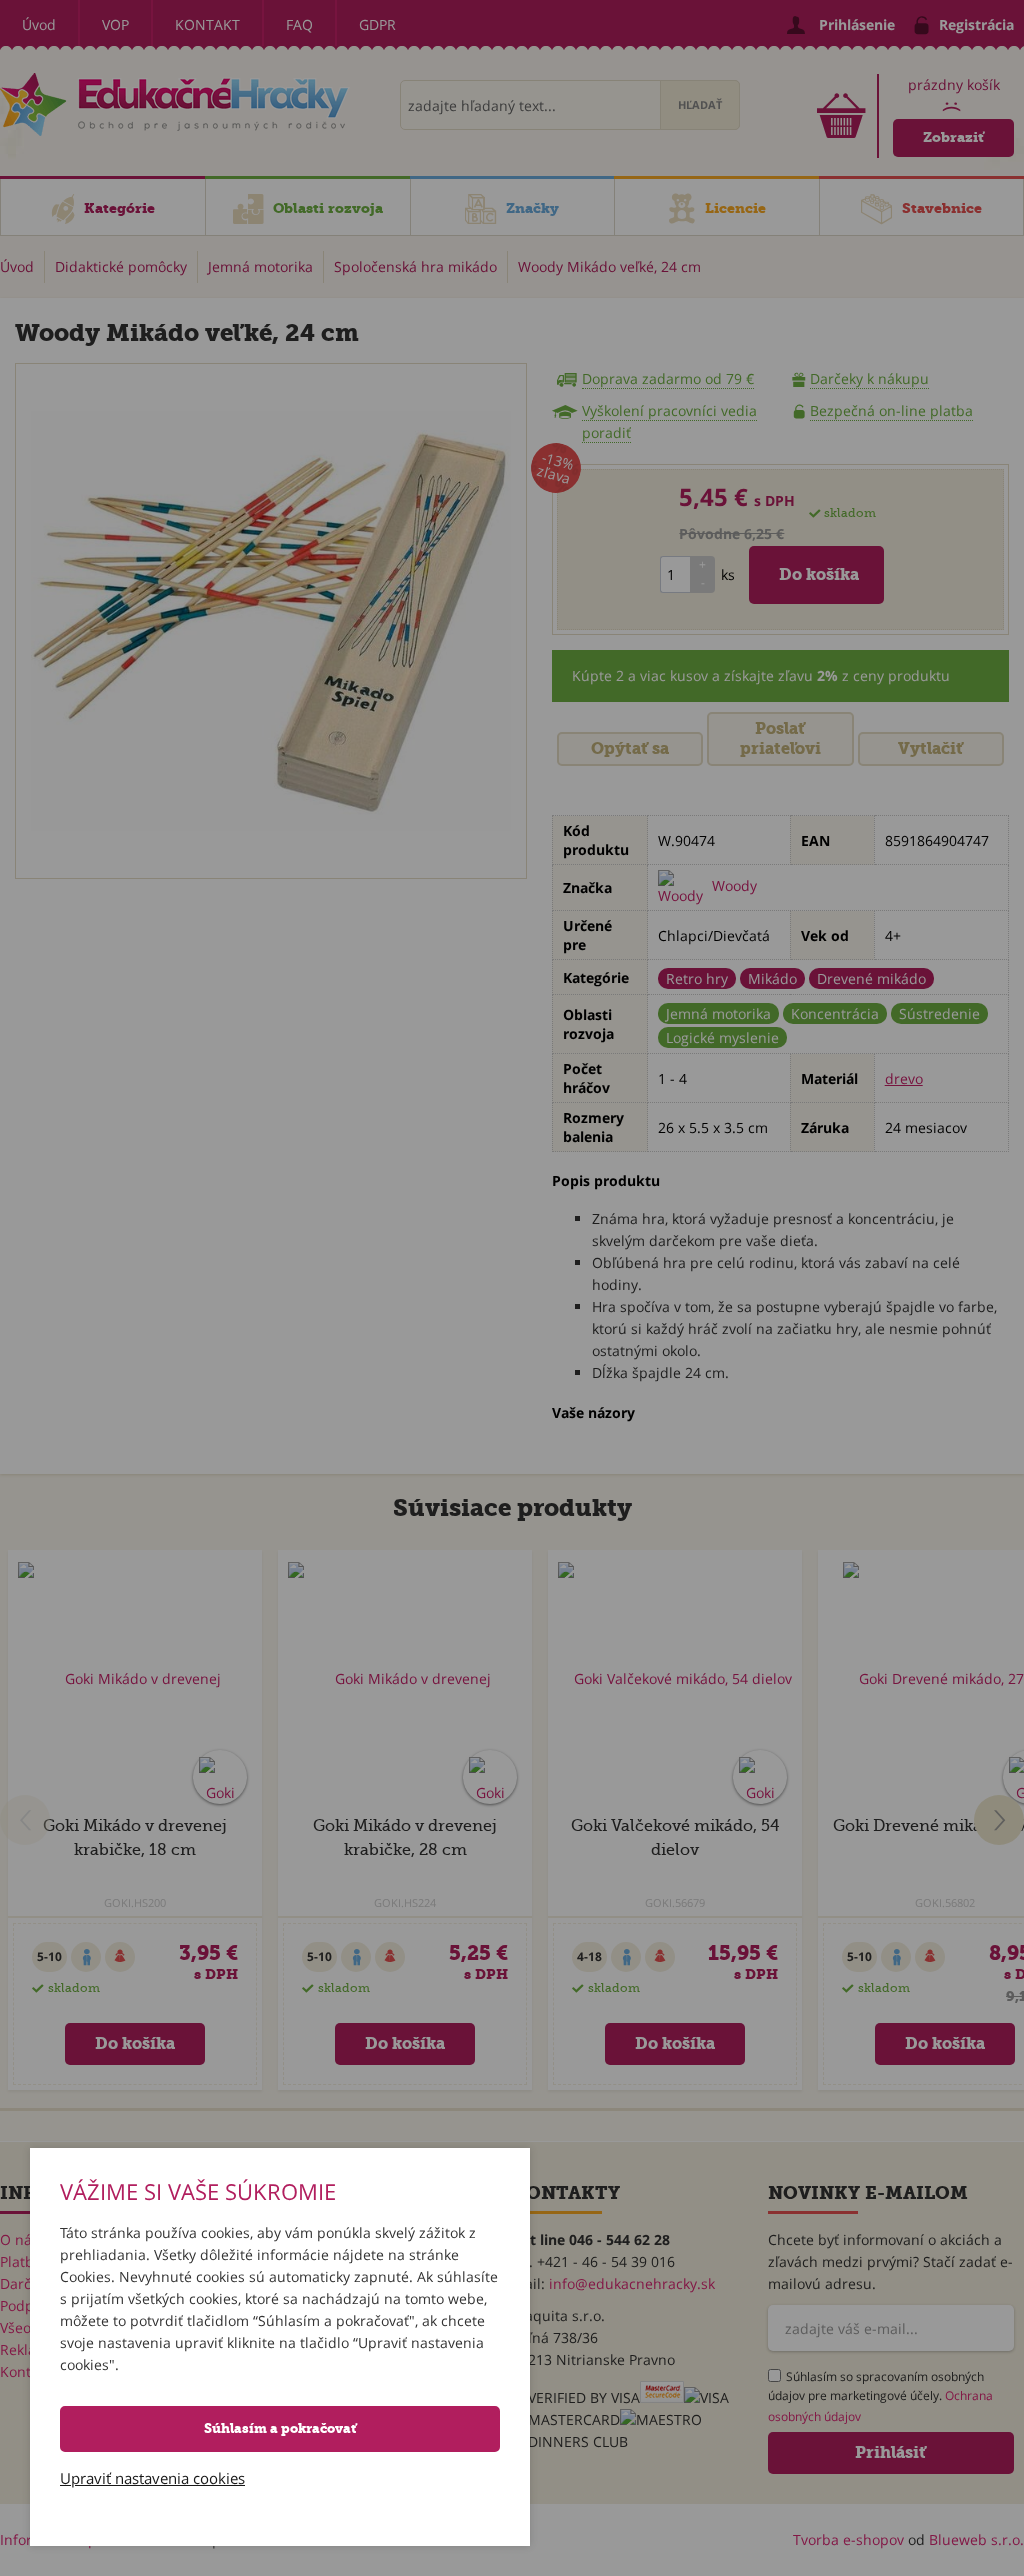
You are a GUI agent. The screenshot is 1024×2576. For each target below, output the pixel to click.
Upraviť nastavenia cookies (152, 2478)
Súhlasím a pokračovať (280, 2428)
